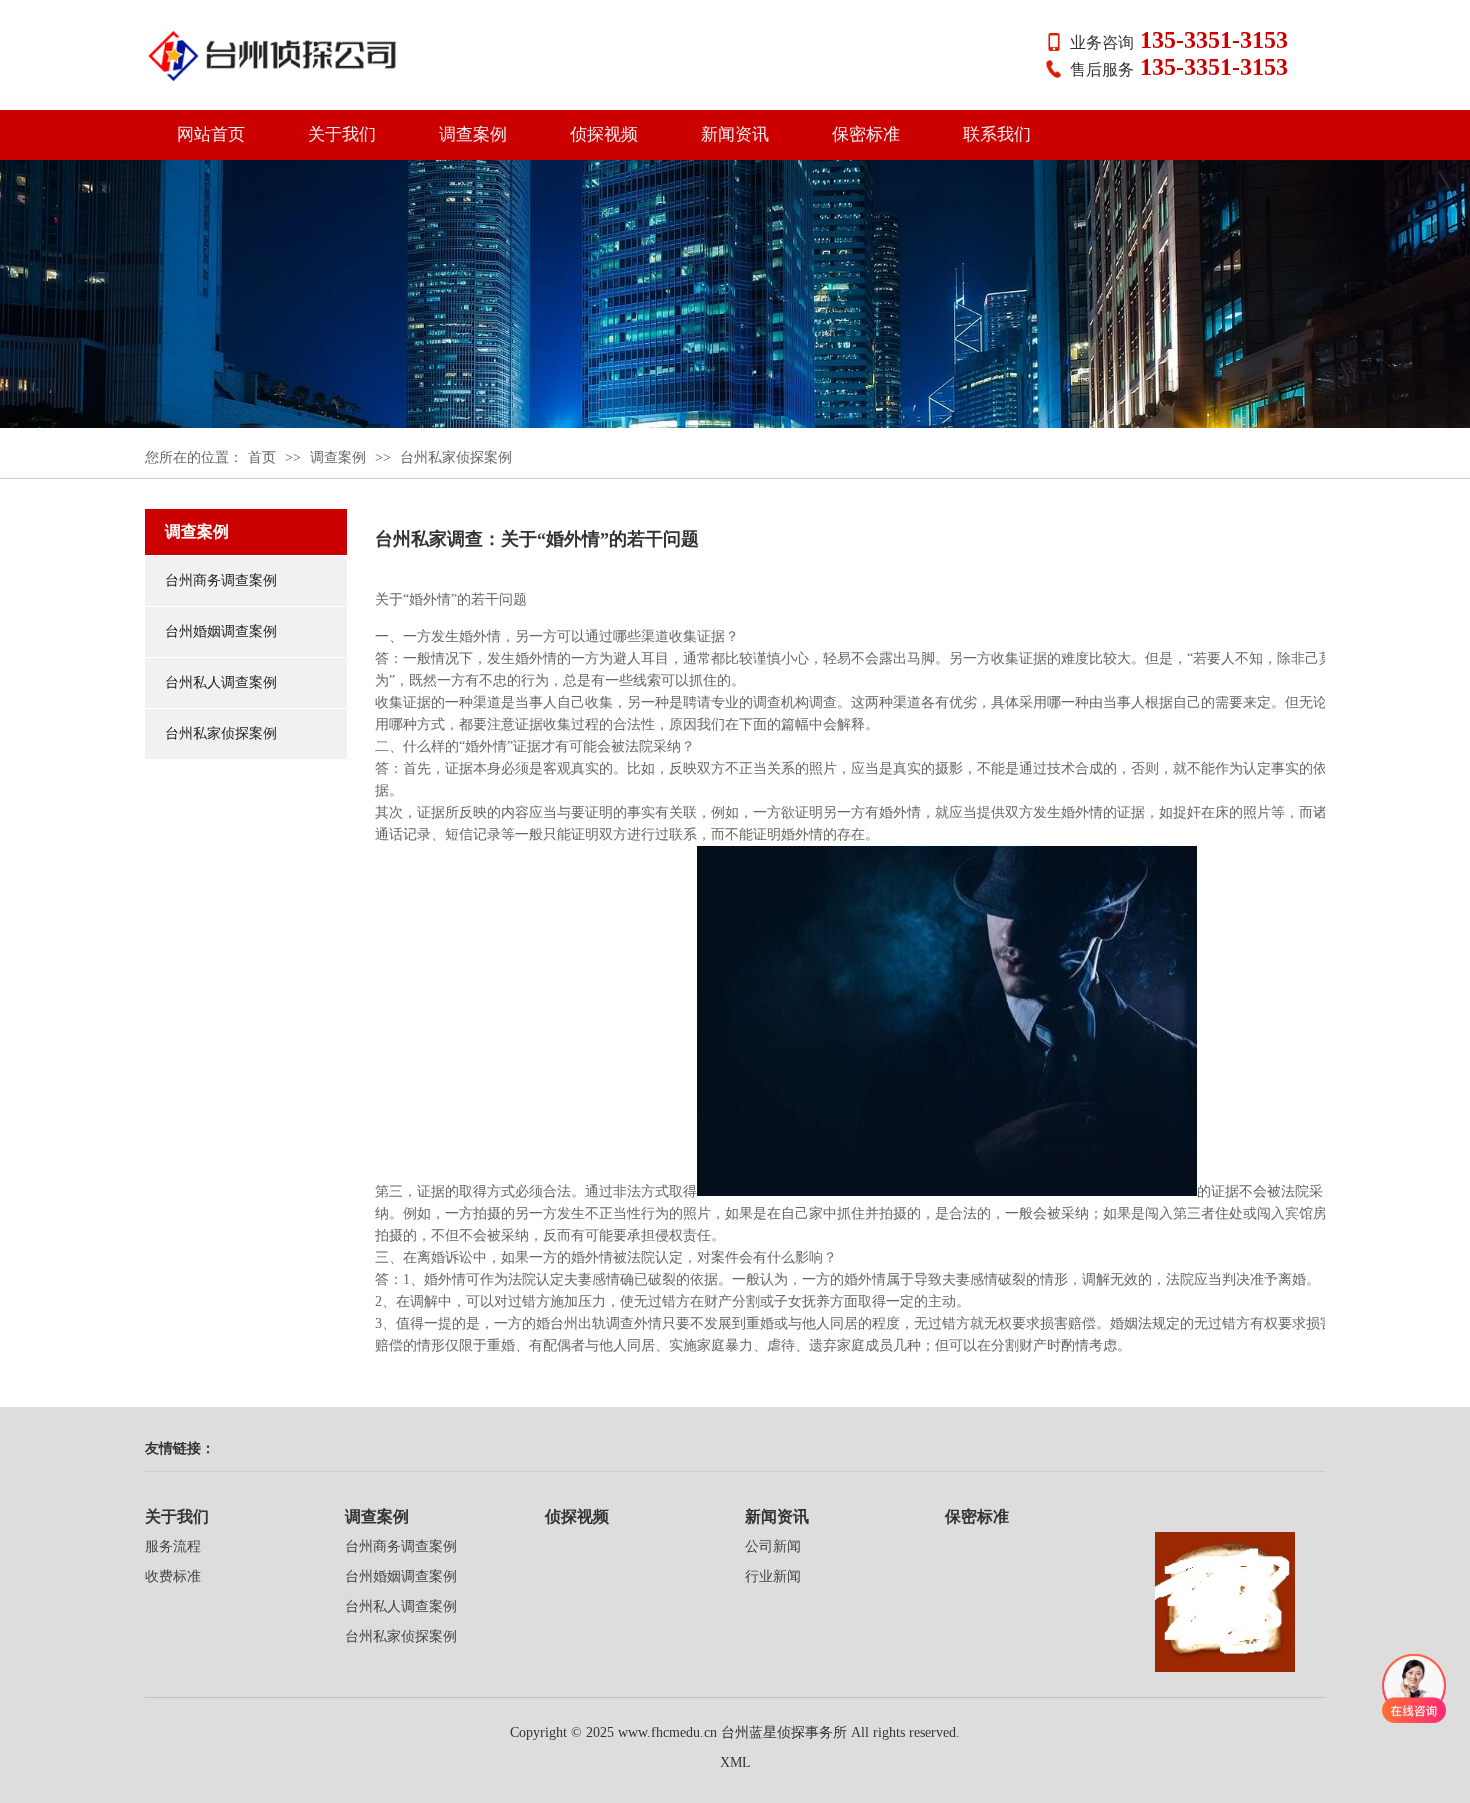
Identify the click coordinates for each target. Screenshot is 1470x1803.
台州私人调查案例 (221, 682)
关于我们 (342, 134)
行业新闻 (773, 1576)
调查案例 (473, 134)
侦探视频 (604, 134)
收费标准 (173, 1576)
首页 (262, 457)
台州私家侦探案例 (456, 457)
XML (735, 1762)
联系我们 (997, 134)
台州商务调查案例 (221, 580)
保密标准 (866, 134)
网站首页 (211, 134)
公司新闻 (773, 1546)
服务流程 (173, 1546)
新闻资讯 (735, 134)
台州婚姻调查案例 (221, 631)
